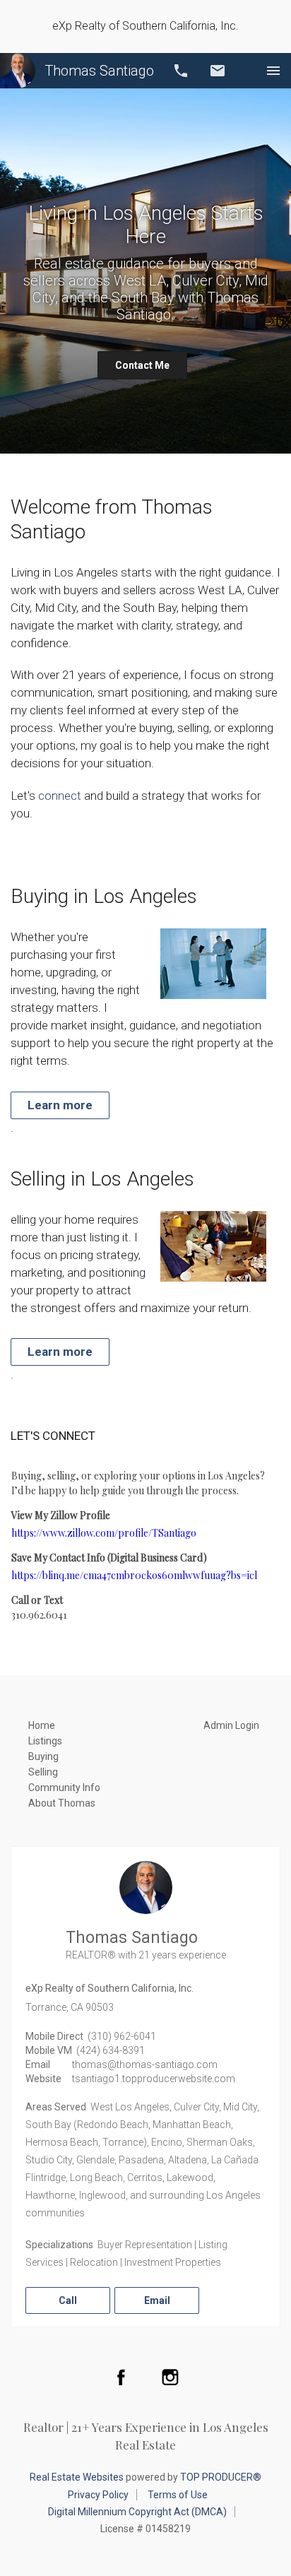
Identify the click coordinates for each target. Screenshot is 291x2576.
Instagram (170, 2377)
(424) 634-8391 (111, 2050)
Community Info (64, 1788)
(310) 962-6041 (122, 2036)
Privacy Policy (98, 2495)
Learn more (60, 1105)
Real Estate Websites (77, 2477)
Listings (45, 1741)
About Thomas (62, 1803)
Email (218, 71)
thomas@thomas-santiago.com (145, 2064)
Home (42, 1725)
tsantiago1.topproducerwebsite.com (154, 2079)
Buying (43, 1756)
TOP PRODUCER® (221, 2477)
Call (181, 71)
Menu (273, 71)
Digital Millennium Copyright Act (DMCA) (137, 2512)
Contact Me (142, 365)
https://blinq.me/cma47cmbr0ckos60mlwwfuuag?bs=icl (134, 1575)
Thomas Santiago (99, 71)
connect (60, 796)
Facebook (121, 2377)
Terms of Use (178, 2495)
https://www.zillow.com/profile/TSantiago (104, 1533)
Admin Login (231, 1725)
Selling (43, 1772)
